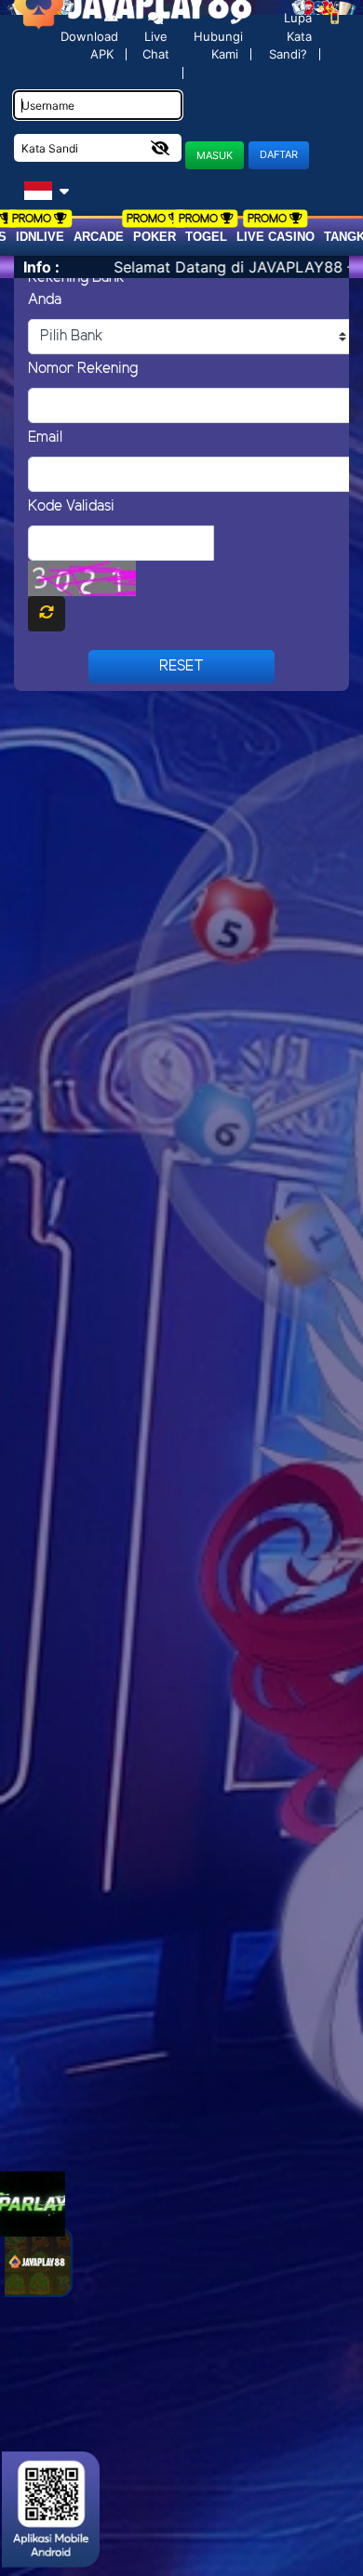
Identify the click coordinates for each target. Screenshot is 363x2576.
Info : (41, 267)
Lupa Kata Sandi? (290, 36)
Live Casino (276, 237)
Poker (155, 237)
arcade (99, 237)
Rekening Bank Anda (76, 289)
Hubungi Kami (218, 45)
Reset (181, 666)
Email (45, 438)
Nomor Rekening (83, 369)
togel (206, 237)
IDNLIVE (40, 237)
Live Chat (156, 46)
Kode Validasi (71, 506)
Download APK (89, 45)
